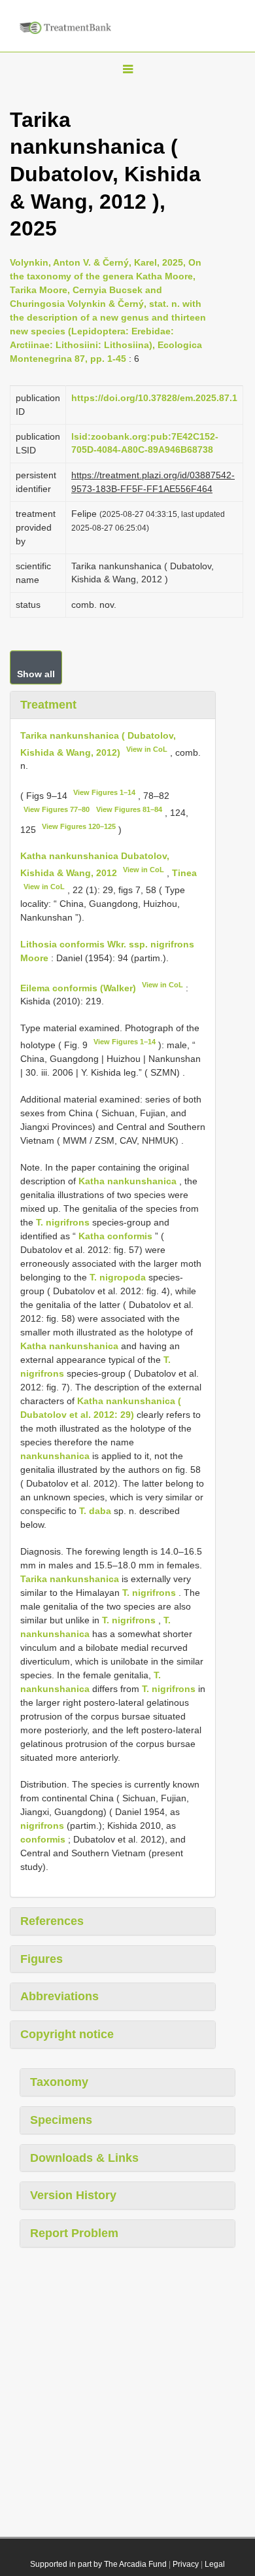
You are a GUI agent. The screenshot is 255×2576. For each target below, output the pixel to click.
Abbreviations (59, 1996)
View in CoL (147, 749)
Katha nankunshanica (127, 1181)
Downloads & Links (84, 2158)
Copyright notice (67, 2034)
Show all (36, 674)
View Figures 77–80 (57, 809)
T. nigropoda (118, 1277)
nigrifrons (42, 1826)
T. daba (95, 1511)
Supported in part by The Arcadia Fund (98, 2564)
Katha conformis (115, 1236)
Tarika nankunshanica (70, 1579)
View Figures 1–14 (104, 792)
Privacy (186, 2564)
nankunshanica (55, 1456)
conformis (43, 1839)
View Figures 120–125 (79, 826)
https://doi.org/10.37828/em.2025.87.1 (154, 398)
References (52, 1921)
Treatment (48, 705)
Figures (42, 1959)
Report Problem (74, 2233)
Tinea (184, 873)
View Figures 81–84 (129, 809)
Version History (73, 2195)
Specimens (61, 2120)
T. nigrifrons (63, 1222)
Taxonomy (59, 2082)
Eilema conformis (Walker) (78, 987)
